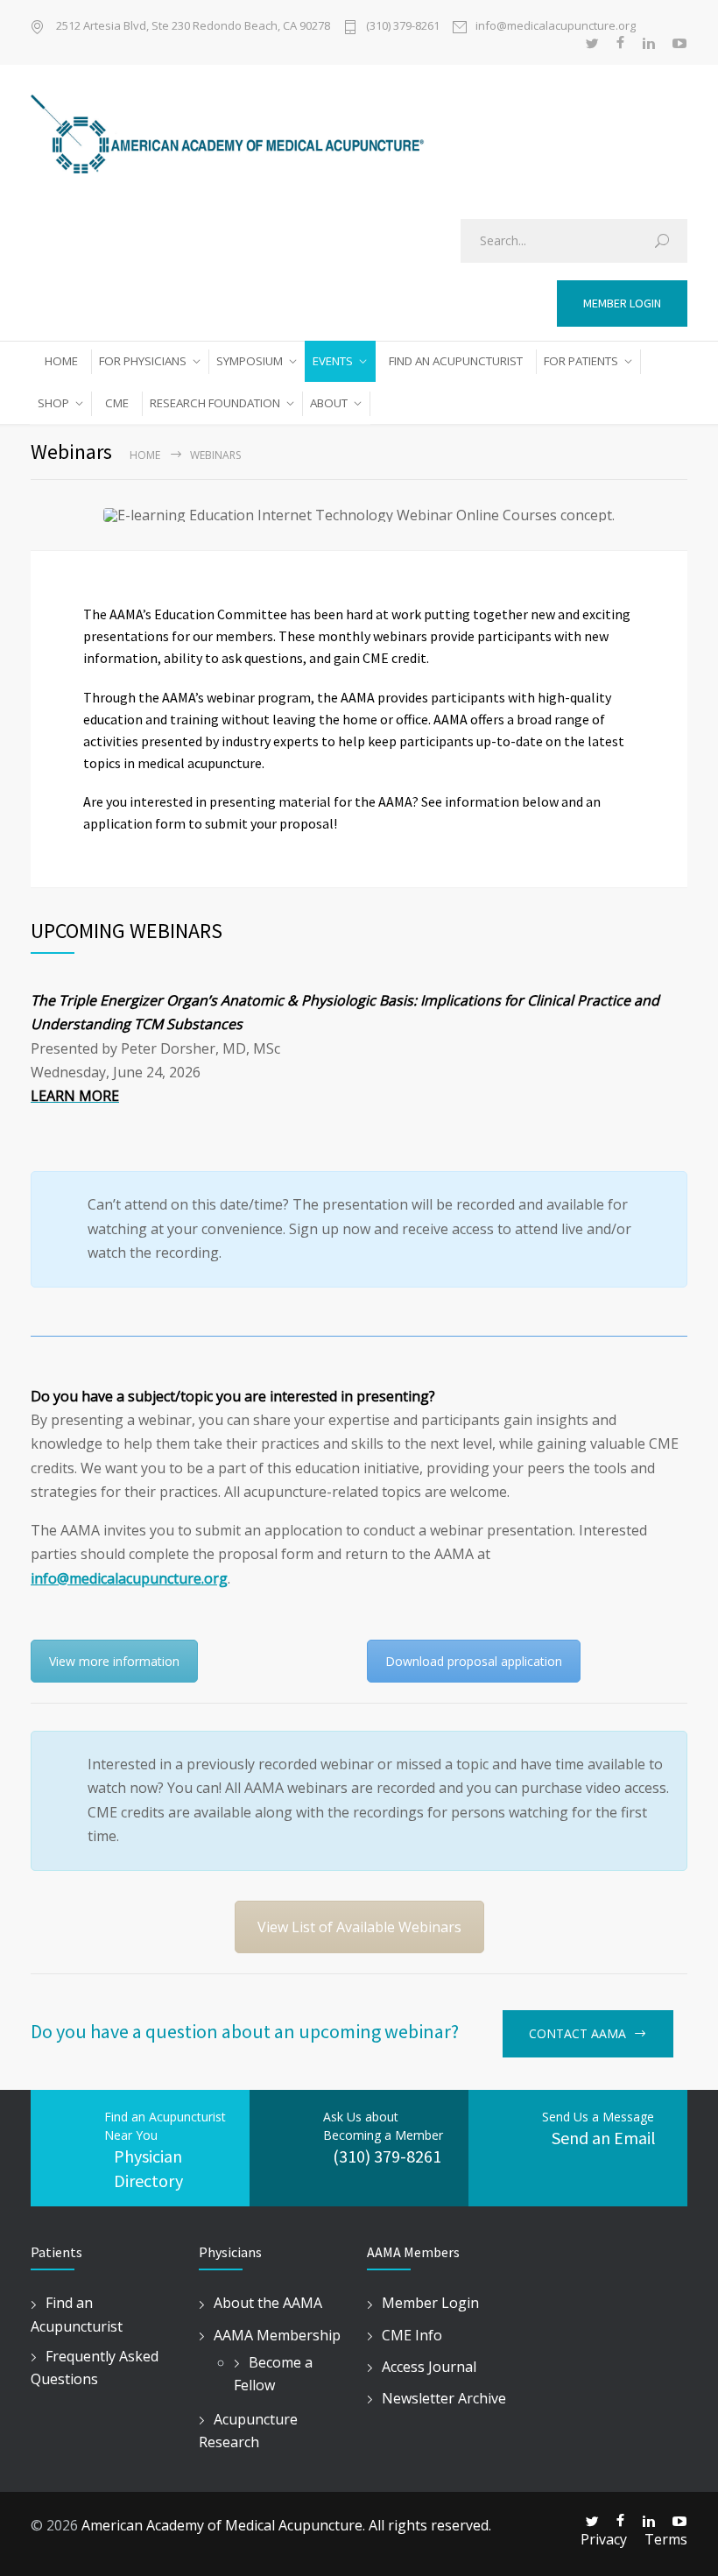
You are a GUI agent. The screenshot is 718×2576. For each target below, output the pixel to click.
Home (145, 455)
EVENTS (333, 361)
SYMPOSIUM (250, 361)
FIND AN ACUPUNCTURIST (456, 361)
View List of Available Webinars (359, 1927)
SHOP (53, 403)
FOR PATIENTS (581, 361)
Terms (666, 2539)
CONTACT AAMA (577, 2033)
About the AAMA (268, 2303)
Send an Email (604, 2138)
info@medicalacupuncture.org (556, 25)
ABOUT (329, 403)
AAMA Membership (277, 2335)
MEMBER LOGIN (622, 303)
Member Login (430, 2303)
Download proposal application (474, 1661)
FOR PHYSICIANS (143, 361)
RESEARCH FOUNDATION (215, 403)
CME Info (412, 2335)
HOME (61, 361)
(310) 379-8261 (403, 25)
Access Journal (429, 2367)
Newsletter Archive (444, 2398)
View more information (114, 1661)
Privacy (604, 2539)
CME (117, 403)
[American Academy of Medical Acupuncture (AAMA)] (359, 138)
